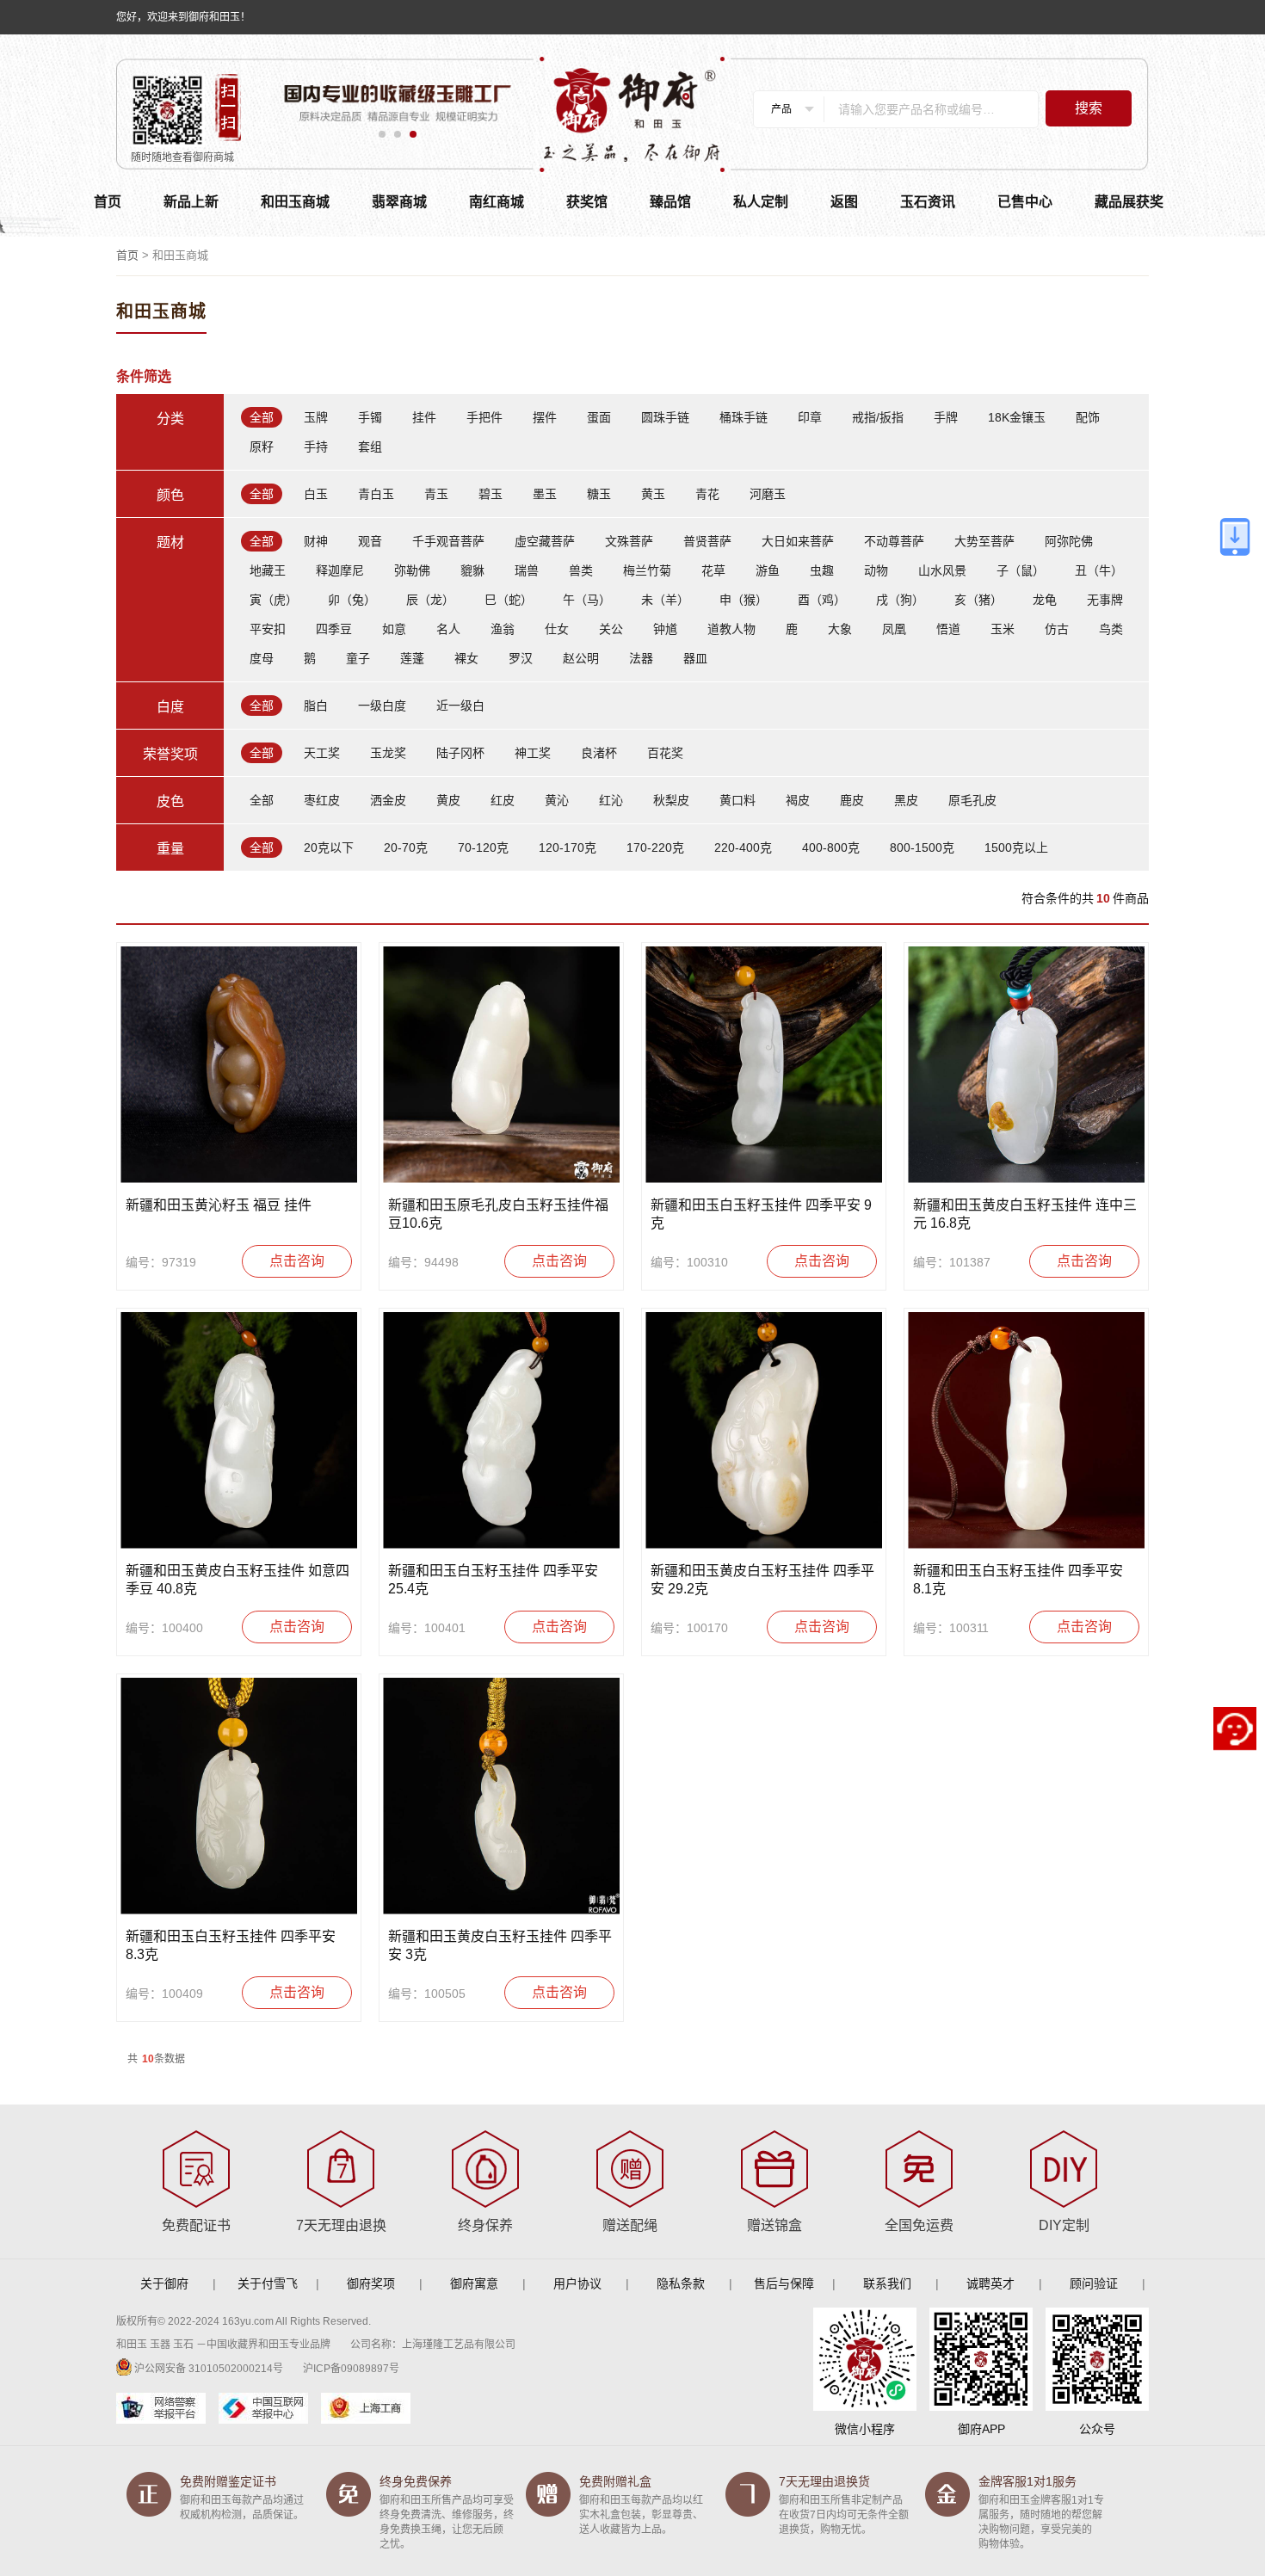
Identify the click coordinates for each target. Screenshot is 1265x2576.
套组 (370, 447)
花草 (713, 570)
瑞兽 (527, 570)
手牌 (946, 417)
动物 (876, 570)
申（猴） (744, 600)
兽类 (581, 570)
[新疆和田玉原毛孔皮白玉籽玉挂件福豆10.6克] (501, 1065)
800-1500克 (922, 847)
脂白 (316, 706)
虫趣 (822, 570)
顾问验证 (1094, 2283)
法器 (641, 658)
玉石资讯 (928, 202)
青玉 (436, 494)
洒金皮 (388, 800)
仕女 (557, 629)
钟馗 (665, 629)
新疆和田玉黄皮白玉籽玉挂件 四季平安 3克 (500, 1945)
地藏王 (268, 570)
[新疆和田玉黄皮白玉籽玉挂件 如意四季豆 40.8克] (239, 1430)
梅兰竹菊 (647, 570)
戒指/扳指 (878, 417)
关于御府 (164, 2283)
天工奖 (322, 753)
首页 (108, 202)
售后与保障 (784, 2283)
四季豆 (334, 629)
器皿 (695, 658)
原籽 (262, 447)
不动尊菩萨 (894, 541)
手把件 (484, 417)
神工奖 (533, 753)
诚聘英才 (990, 2283)
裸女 (466, 658)
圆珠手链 (665, 417)
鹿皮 (852, 800)
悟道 (948, 629)
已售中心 (1025, 202)
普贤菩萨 (707, 541)
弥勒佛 (412, 570)
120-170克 (568, 847)
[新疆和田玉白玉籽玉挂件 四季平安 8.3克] (239, 1796)
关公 (611, 629)
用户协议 (577, 2283)
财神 (316, 541)
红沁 (611, 800)
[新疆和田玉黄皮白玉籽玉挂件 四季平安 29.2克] (764, 1430)
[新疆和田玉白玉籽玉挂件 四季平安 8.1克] (1026, 1430)
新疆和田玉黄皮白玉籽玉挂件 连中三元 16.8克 (1025, 1214)
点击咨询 (297, 1261)
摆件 (545, 417)
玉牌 (316, 417)
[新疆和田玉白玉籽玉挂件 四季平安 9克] (764, 1065)
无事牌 (1105, 600)
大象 (840, 629)
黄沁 (557, 800)
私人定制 (761, 202)
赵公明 (581, 658)
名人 (448, 629)
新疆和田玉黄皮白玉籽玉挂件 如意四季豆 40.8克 (238, 1580)
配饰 (1088, 417)
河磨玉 (768, 494)
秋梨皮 (671, 800)
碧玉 (491, 494)
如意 (394, 629)
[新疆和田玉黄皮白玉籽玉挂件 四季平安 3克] (501, 1796)
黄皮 (448, 800)
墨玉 (545, 494)
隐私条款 (681, 2283)
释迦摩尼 (340, 570)
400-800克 (831, 847)
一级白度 (382, 706)
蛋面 (599, 417)
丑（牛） (1099, 570)
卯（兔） (352, 600)
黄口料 (737, 800)
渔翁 (503, 629)
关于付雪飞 (268, 2283)
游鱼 (768, 570)
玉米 (1003, 629)
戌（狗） (900, 600)
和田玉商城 (295, 202)
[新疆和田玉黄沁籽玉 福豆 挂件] (239, 1065)
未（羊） (665, 600)
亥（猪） (978, 600)
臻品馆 (670, 202)
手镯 (370, 417)
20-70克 (406, 847)
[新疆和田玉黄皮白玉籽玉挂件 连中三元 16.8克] (1026, 1065)
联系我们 (887, 2283)
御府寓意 (474, 2283)
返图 (844, 202)
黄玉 (653, 494)
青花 (707, 494)
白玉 (316, 494)
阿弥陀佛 (1069, 541)
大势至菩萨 (984, 541)
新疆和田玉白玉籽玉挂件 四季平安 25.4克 (493, 1580)
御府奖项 (371, 2283)
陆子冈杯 (460, 753)
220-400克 (743, 847)
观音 (370, 541)
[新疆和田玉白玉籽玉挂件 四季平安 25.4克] (501, 1430)
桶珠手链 (744, 417)
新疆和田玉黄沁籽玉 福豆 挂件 (219, 1205)
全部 (262, 417)
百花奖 (665, 753)
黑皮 (906, 800)
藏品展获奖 (1129, 202)
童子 (358, 658)
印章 (810, 417)
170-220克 (655, 847)
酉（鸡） (822, 600)
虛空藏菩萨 (545, 541)
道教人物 (731, 629)
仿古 (1057, 629)
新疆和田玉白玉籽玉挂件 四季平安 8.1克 (1018, 1580)
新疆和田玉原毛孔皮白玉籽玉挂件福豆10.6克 (498, 1214)
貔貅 (472, 570)
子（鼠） (1021, 570)
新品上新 (191, 202)
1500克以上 (1016, 847)
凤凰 (894, 629)
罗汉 (521, 658)
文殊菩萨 (629, 541)
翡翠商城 (399, 202)
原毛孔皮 (972, 800)
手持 (316, 447)
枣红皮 (322, 800)
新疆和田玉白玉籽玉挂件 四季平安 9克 (761, 1214)
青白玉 (376, 494)
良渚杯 (599, 753)
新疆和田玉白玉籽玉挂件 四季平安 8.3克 (231, 1945)
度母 (262, 658)
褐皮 (798, 800)
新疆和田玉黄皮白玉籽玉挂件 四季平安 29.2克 (762, 1580)
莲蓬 (412, 658)
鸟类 (1111, 629)
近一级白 (460, 706)
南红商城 (497, 202)
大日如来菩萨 (798, 541)
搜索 (1089, 108)
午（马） (587, 600)
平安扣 (268, 629)
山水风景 (942, 570)
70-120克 (483, 847)
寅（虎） (274, 600)
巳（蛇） (509, 600)
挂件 (424, 417)
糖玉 (599, 494)
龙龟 (1045, 600)
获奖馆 (587, 202)
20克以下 (329, 847)
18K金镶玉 (1017, 417)
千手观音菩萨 (448, 541)
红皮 (503, 800)
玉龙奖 (388, 753)
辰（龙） (430, 600)
